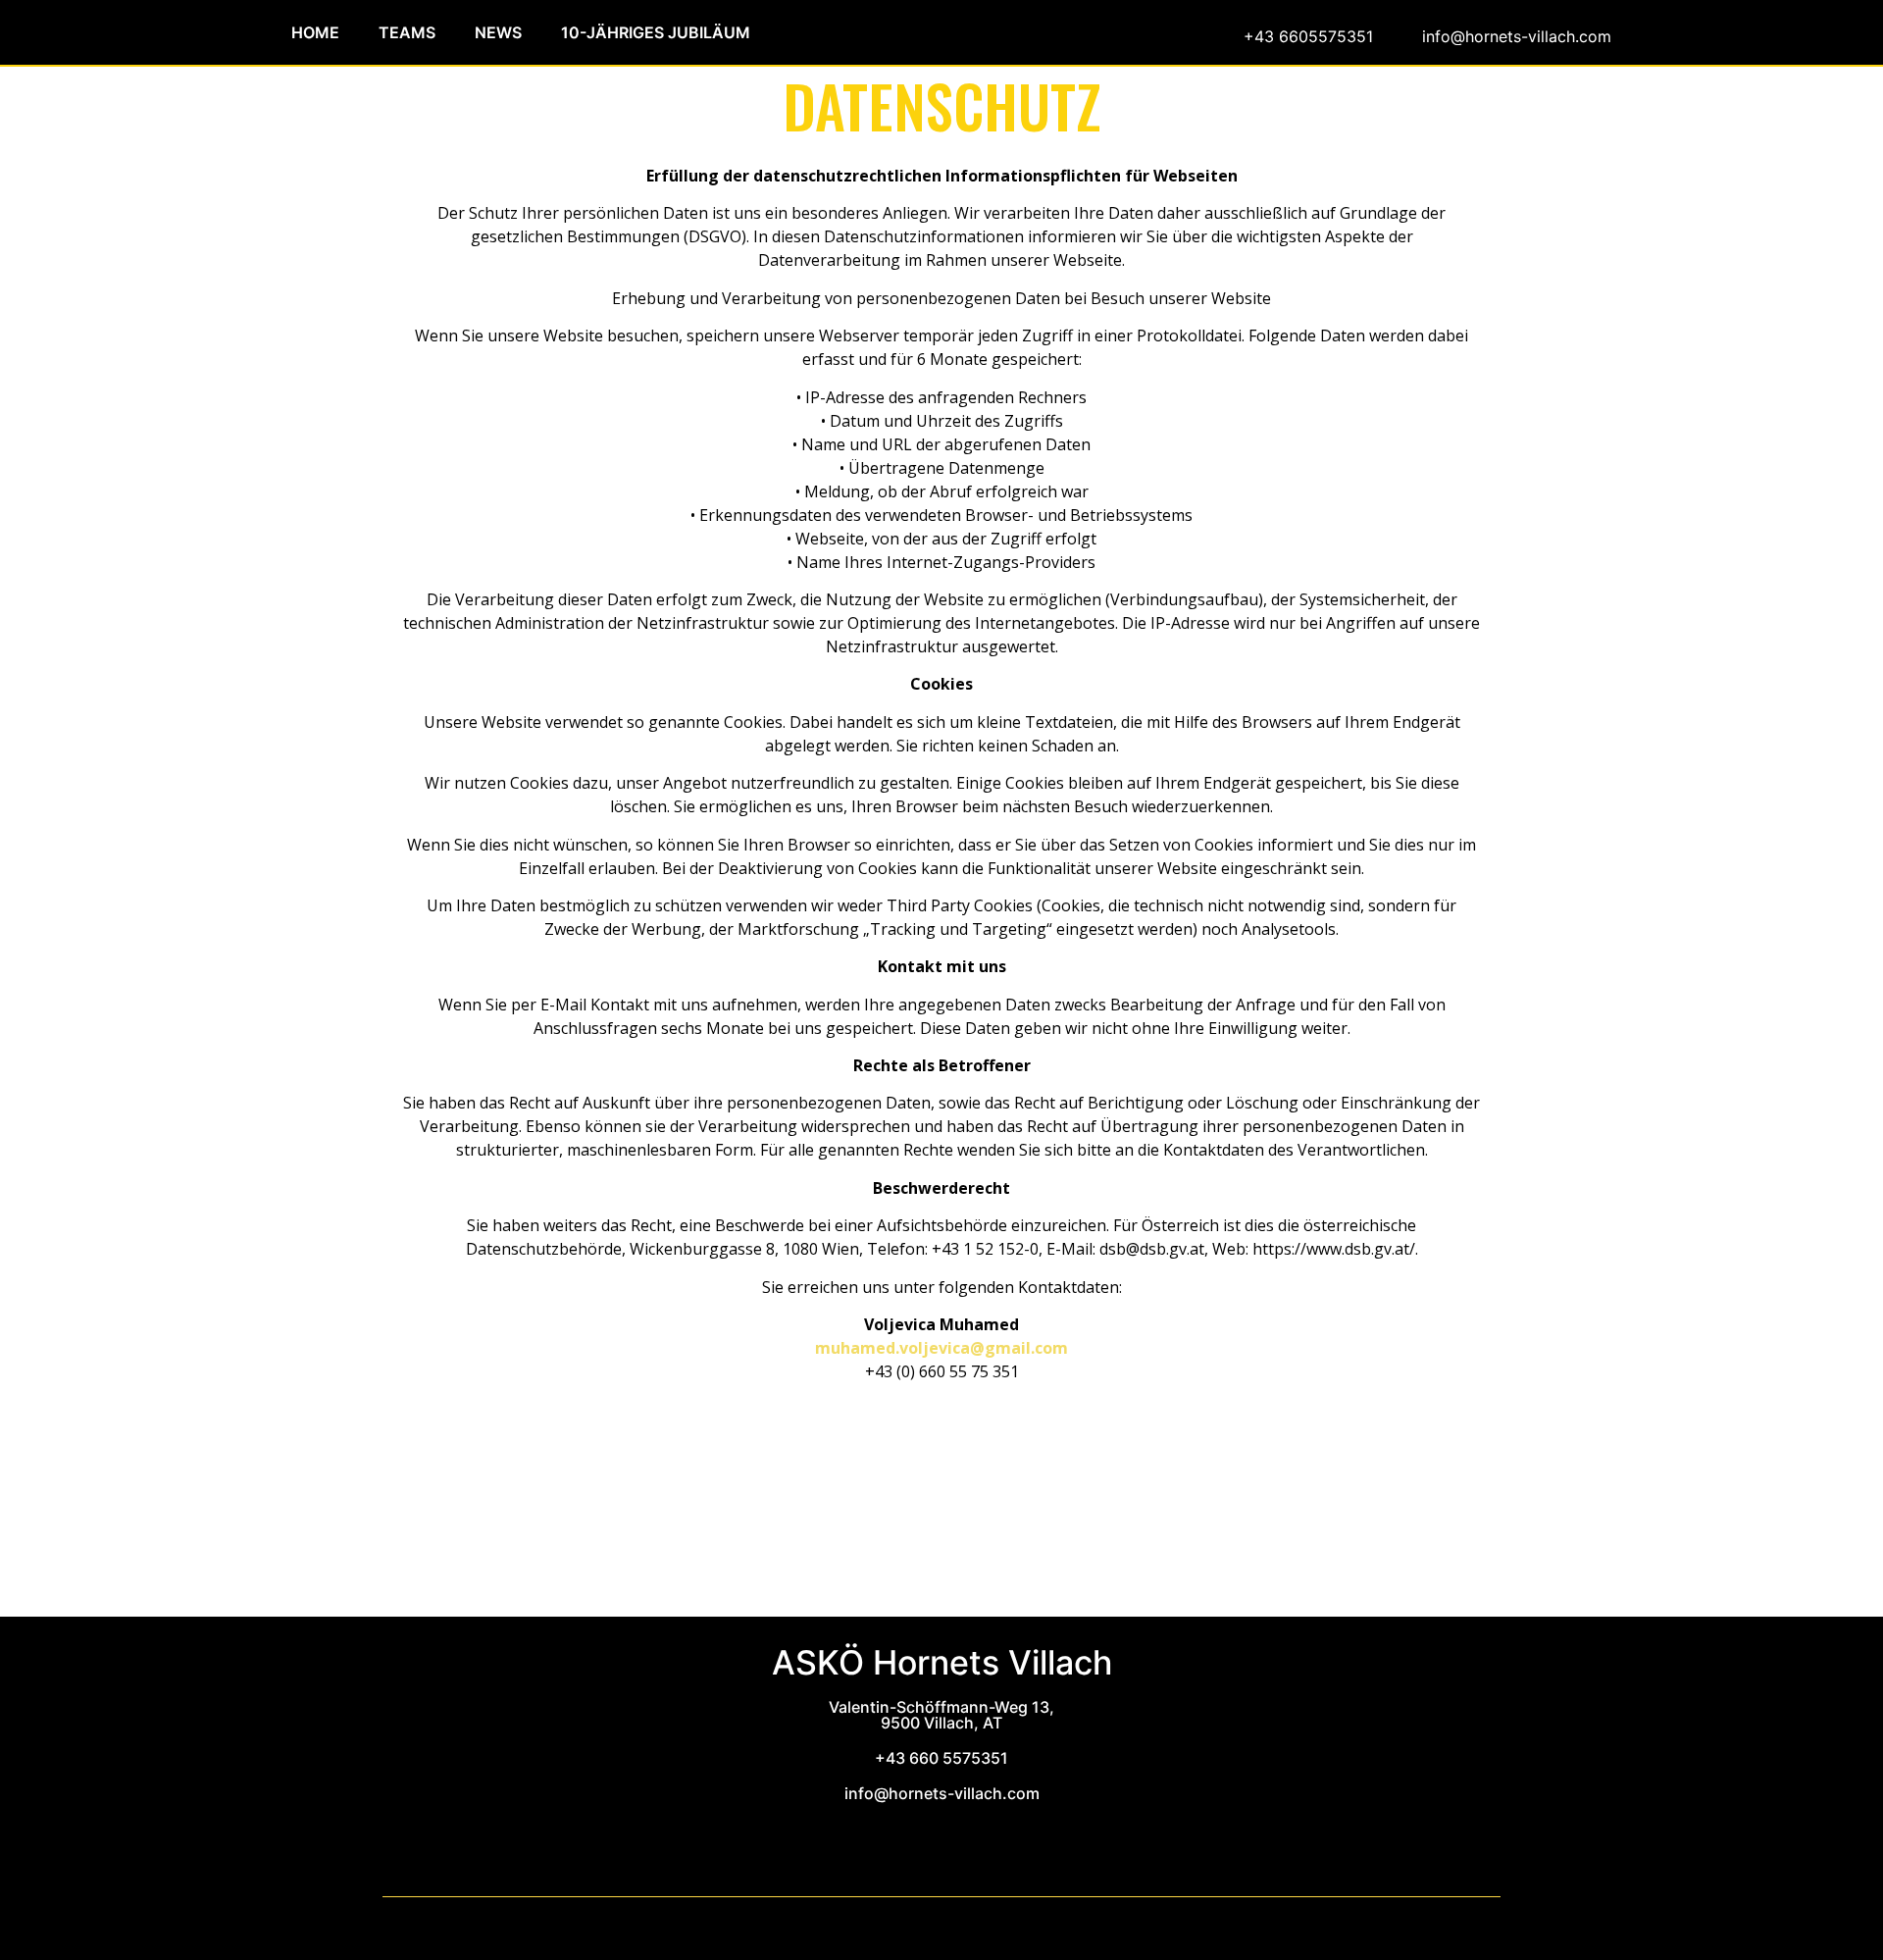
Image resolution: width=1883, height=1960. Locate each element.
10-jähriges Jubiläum (656, 32)
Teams (407, 32)
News (498, 32)
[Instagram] (974, 1840)
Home (315, 32)
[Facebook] (925, 1847)
